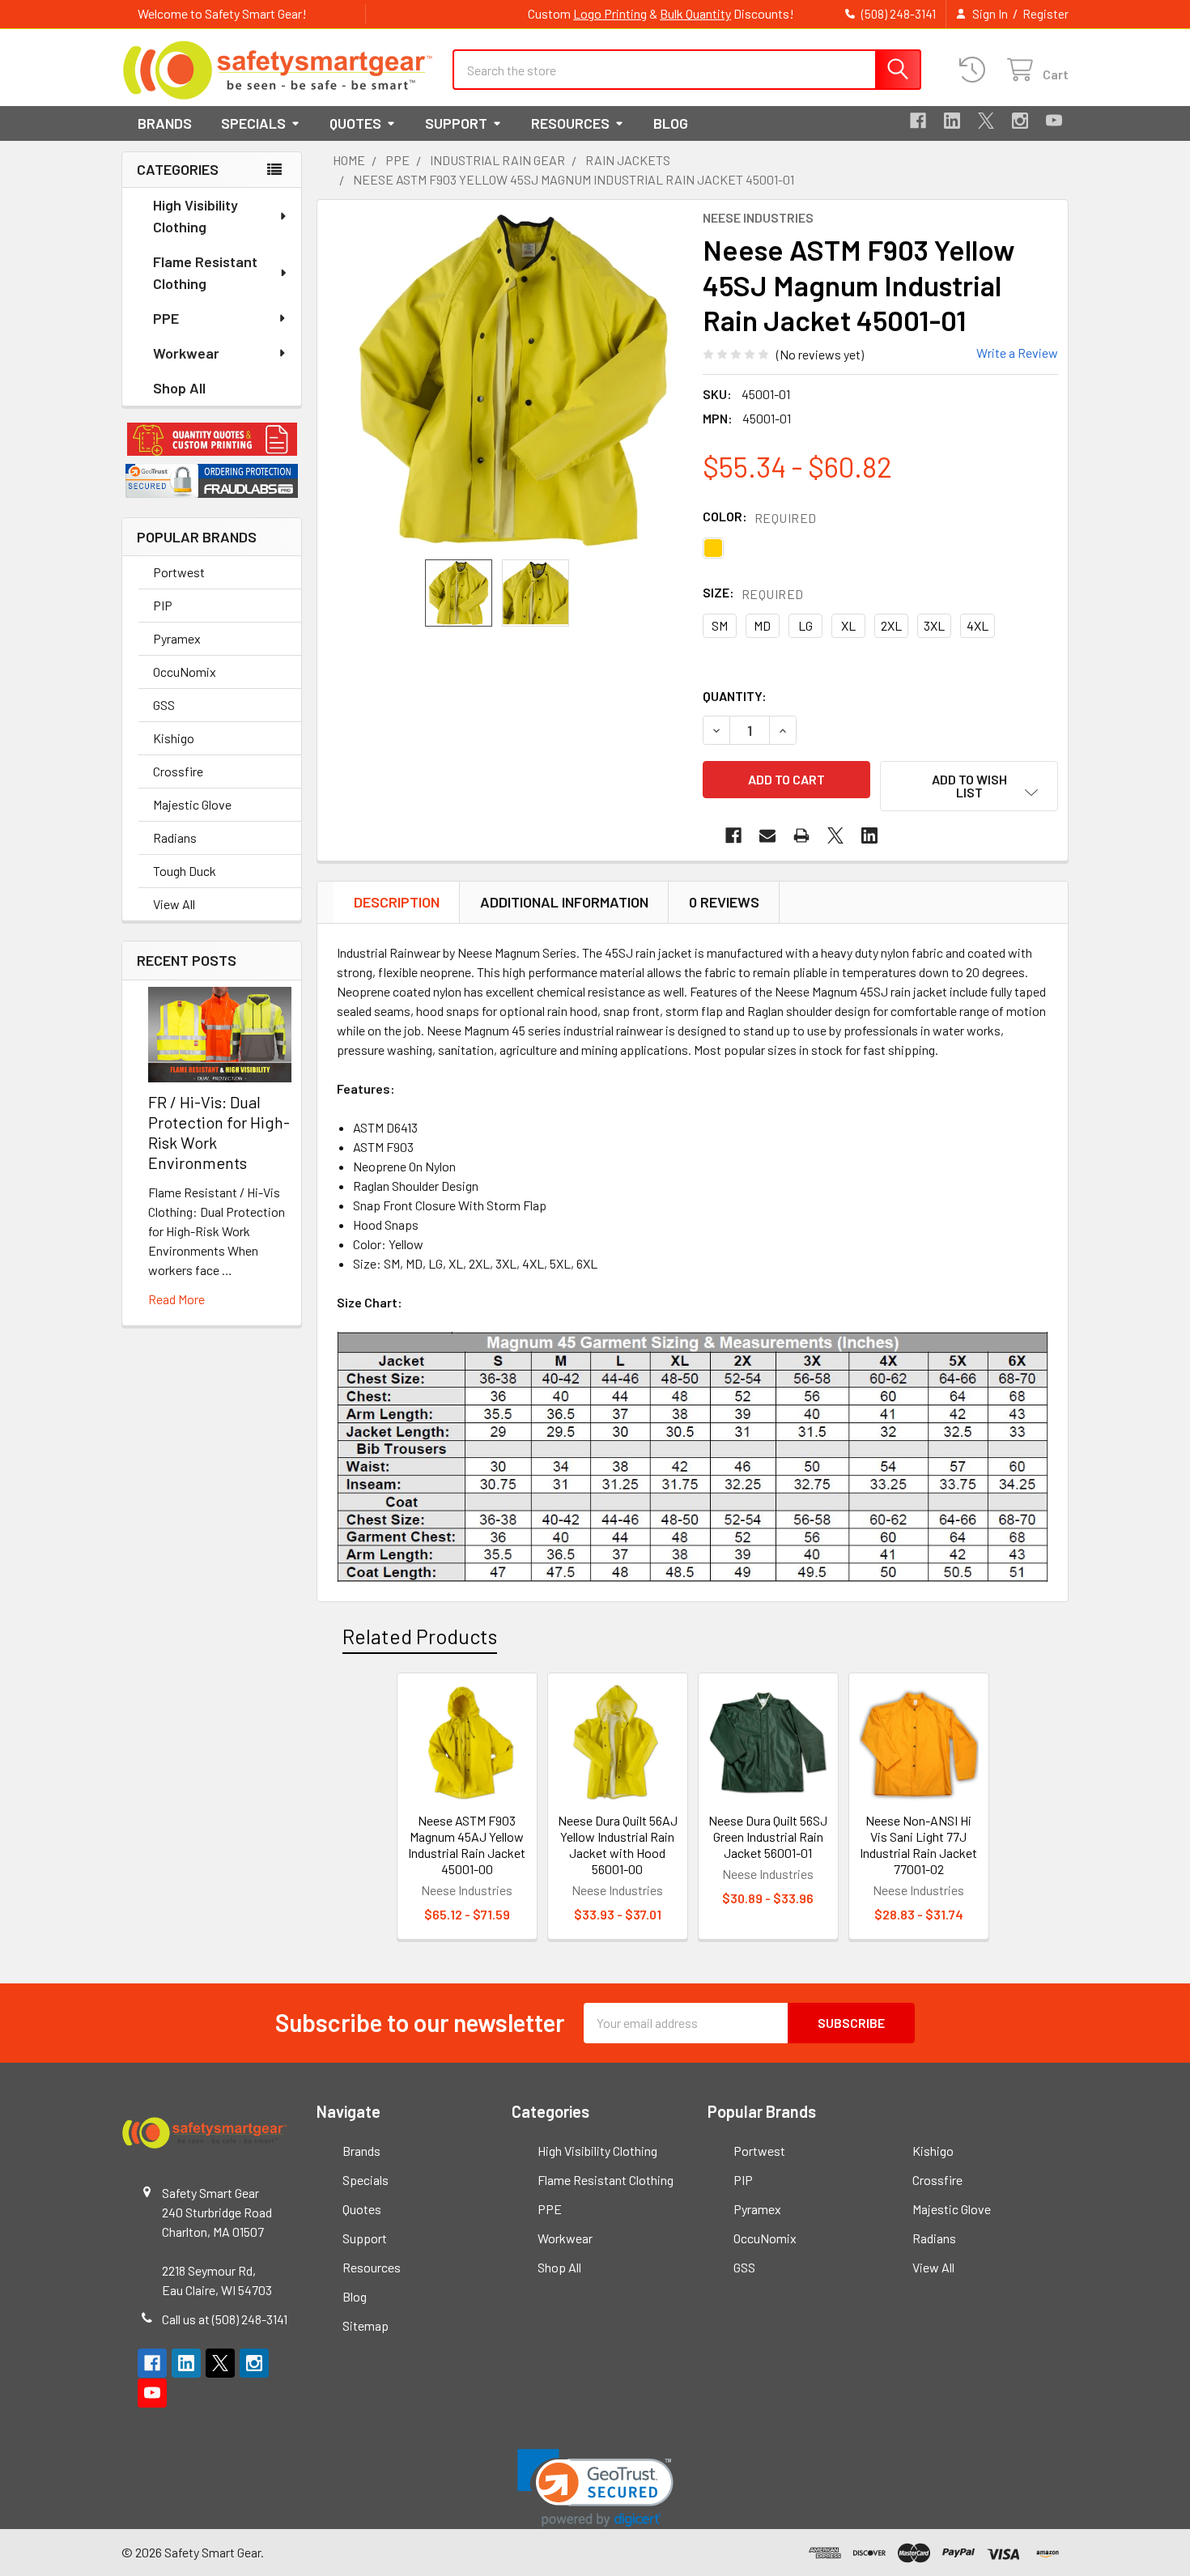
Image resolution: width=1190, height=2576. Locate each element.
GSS (164, 705)
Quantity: (735, 696)
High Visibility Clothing (195, 216)
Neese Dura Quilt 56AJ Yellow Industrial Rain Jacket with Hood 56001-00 (618, 1845)
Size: (753, 593)
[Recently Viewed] (976, 70)
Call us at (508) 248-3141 (225, 2319)
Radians (175, 837)
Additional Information (564, 902)
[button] (212, 440)
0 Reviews (724, 902)
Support (456, 123)
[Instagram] (1020, 121)
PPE (166, 318)
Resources (570, 123)
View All (174, 904)
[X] (986, 121)
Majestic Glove (192, 804)
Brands (165, 123)
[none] (513, 380)
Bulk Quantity (695, 13)
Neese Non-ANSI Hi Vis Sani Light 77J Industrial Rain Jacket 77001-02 (918, 1845)
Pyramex (177, 638)
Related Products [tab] (420, 1636)
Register (1045, 14)
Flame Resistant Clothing (205, 272)
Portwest (179, 572)
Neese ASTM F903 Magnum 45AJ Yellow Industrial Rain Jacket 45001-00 (467, 1845)
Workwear (186, 353)
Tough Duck (185, 871)
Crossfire (178, 771)
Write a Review (1017, 353)
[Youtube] (1054, 121)
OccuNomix (185, 672)
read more (176, 1299)
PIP (163, 605)
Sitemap (365, 2325)
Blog (671, 123)
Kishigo (174, 738)
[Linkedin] (952, 121)
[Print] (801, 835)
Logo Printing (610, 13)
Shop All (179, 388)
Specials (253, 123)
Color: (760, 517)
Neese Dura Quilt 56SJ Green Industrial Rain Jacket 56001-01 (768, 1836)
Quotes (355, 123)
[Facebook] (918, 121)
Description (397, 902)
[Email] (767, 835)
